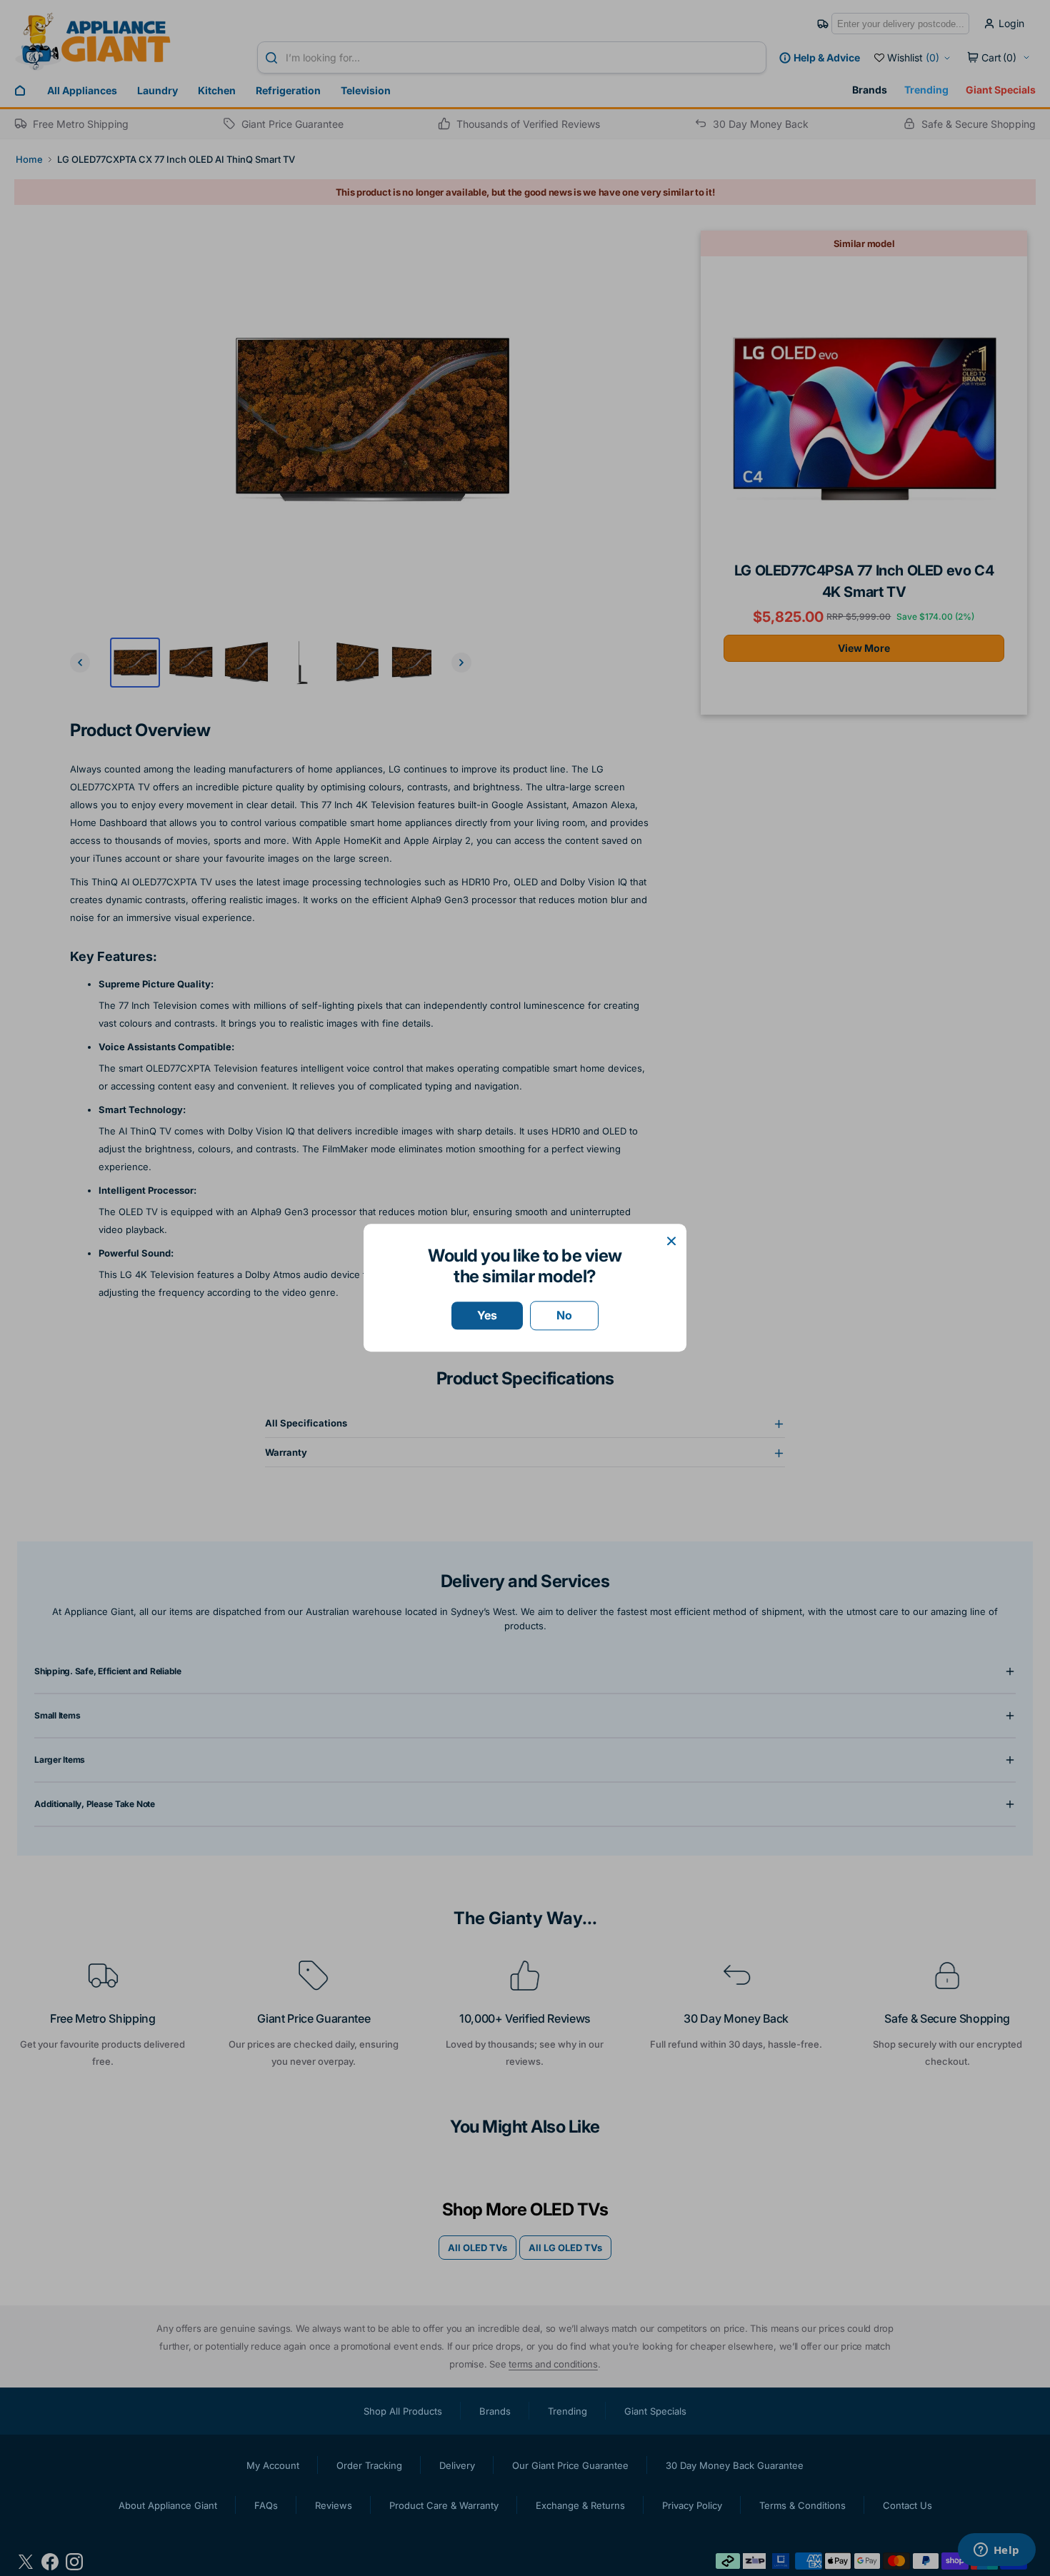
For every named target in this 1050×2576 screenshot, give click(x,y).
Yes (487, 1315)
